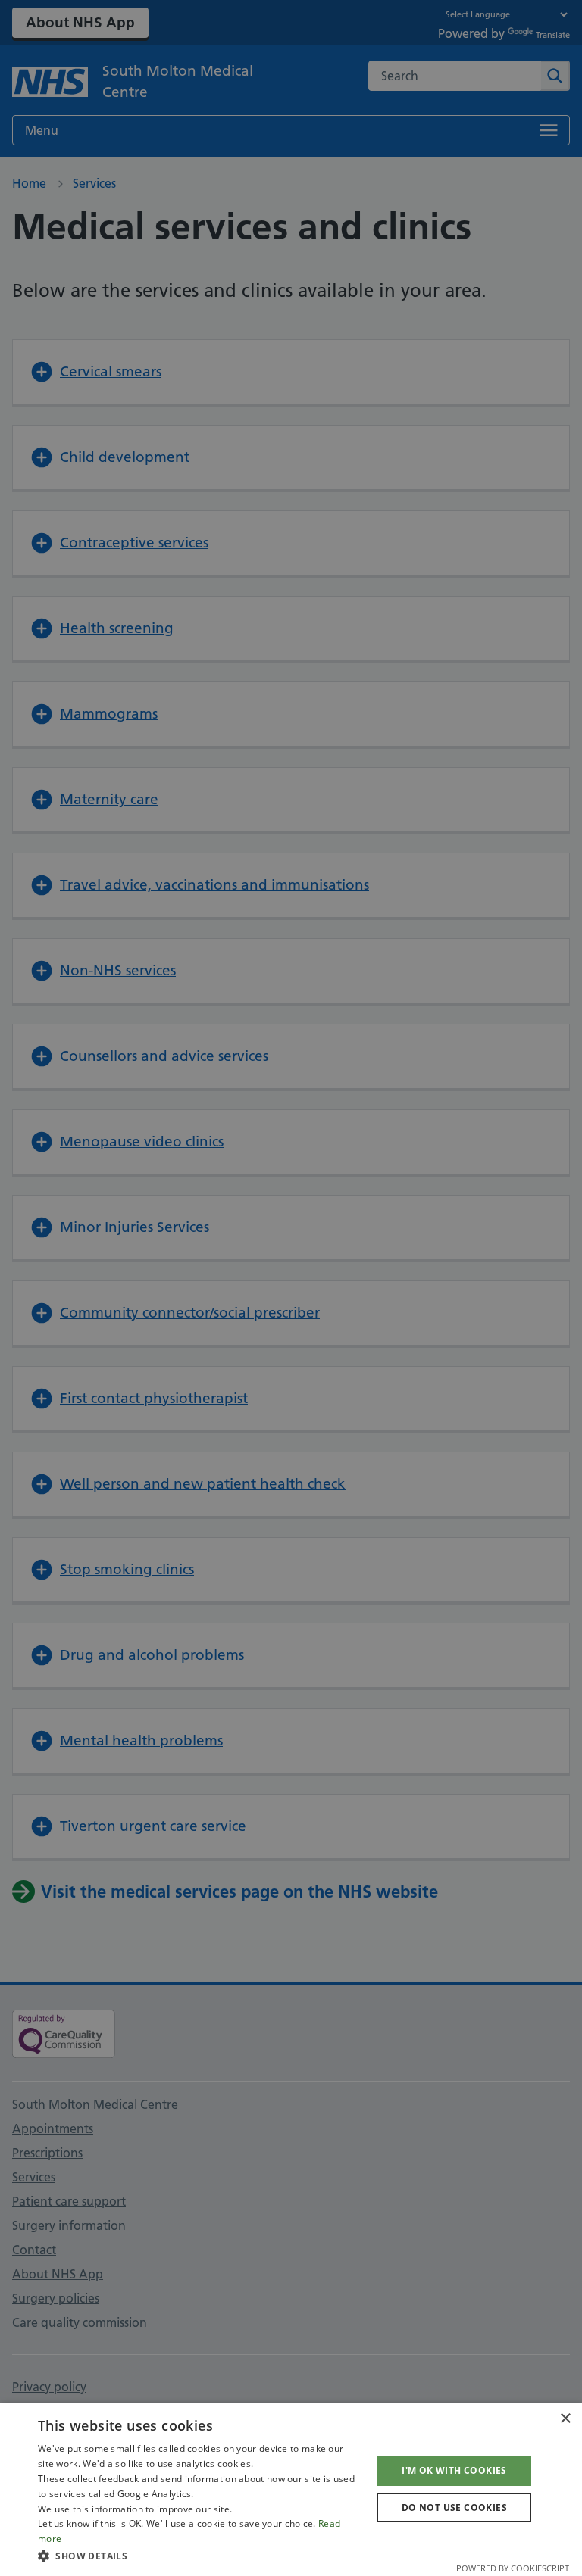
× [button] (565, 2419)
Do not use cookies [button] (454, 2507)
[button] (200, 2556)
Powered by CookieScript (513, 2568)
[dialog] (291, 2489)
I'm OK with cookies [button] (454, 2470)
